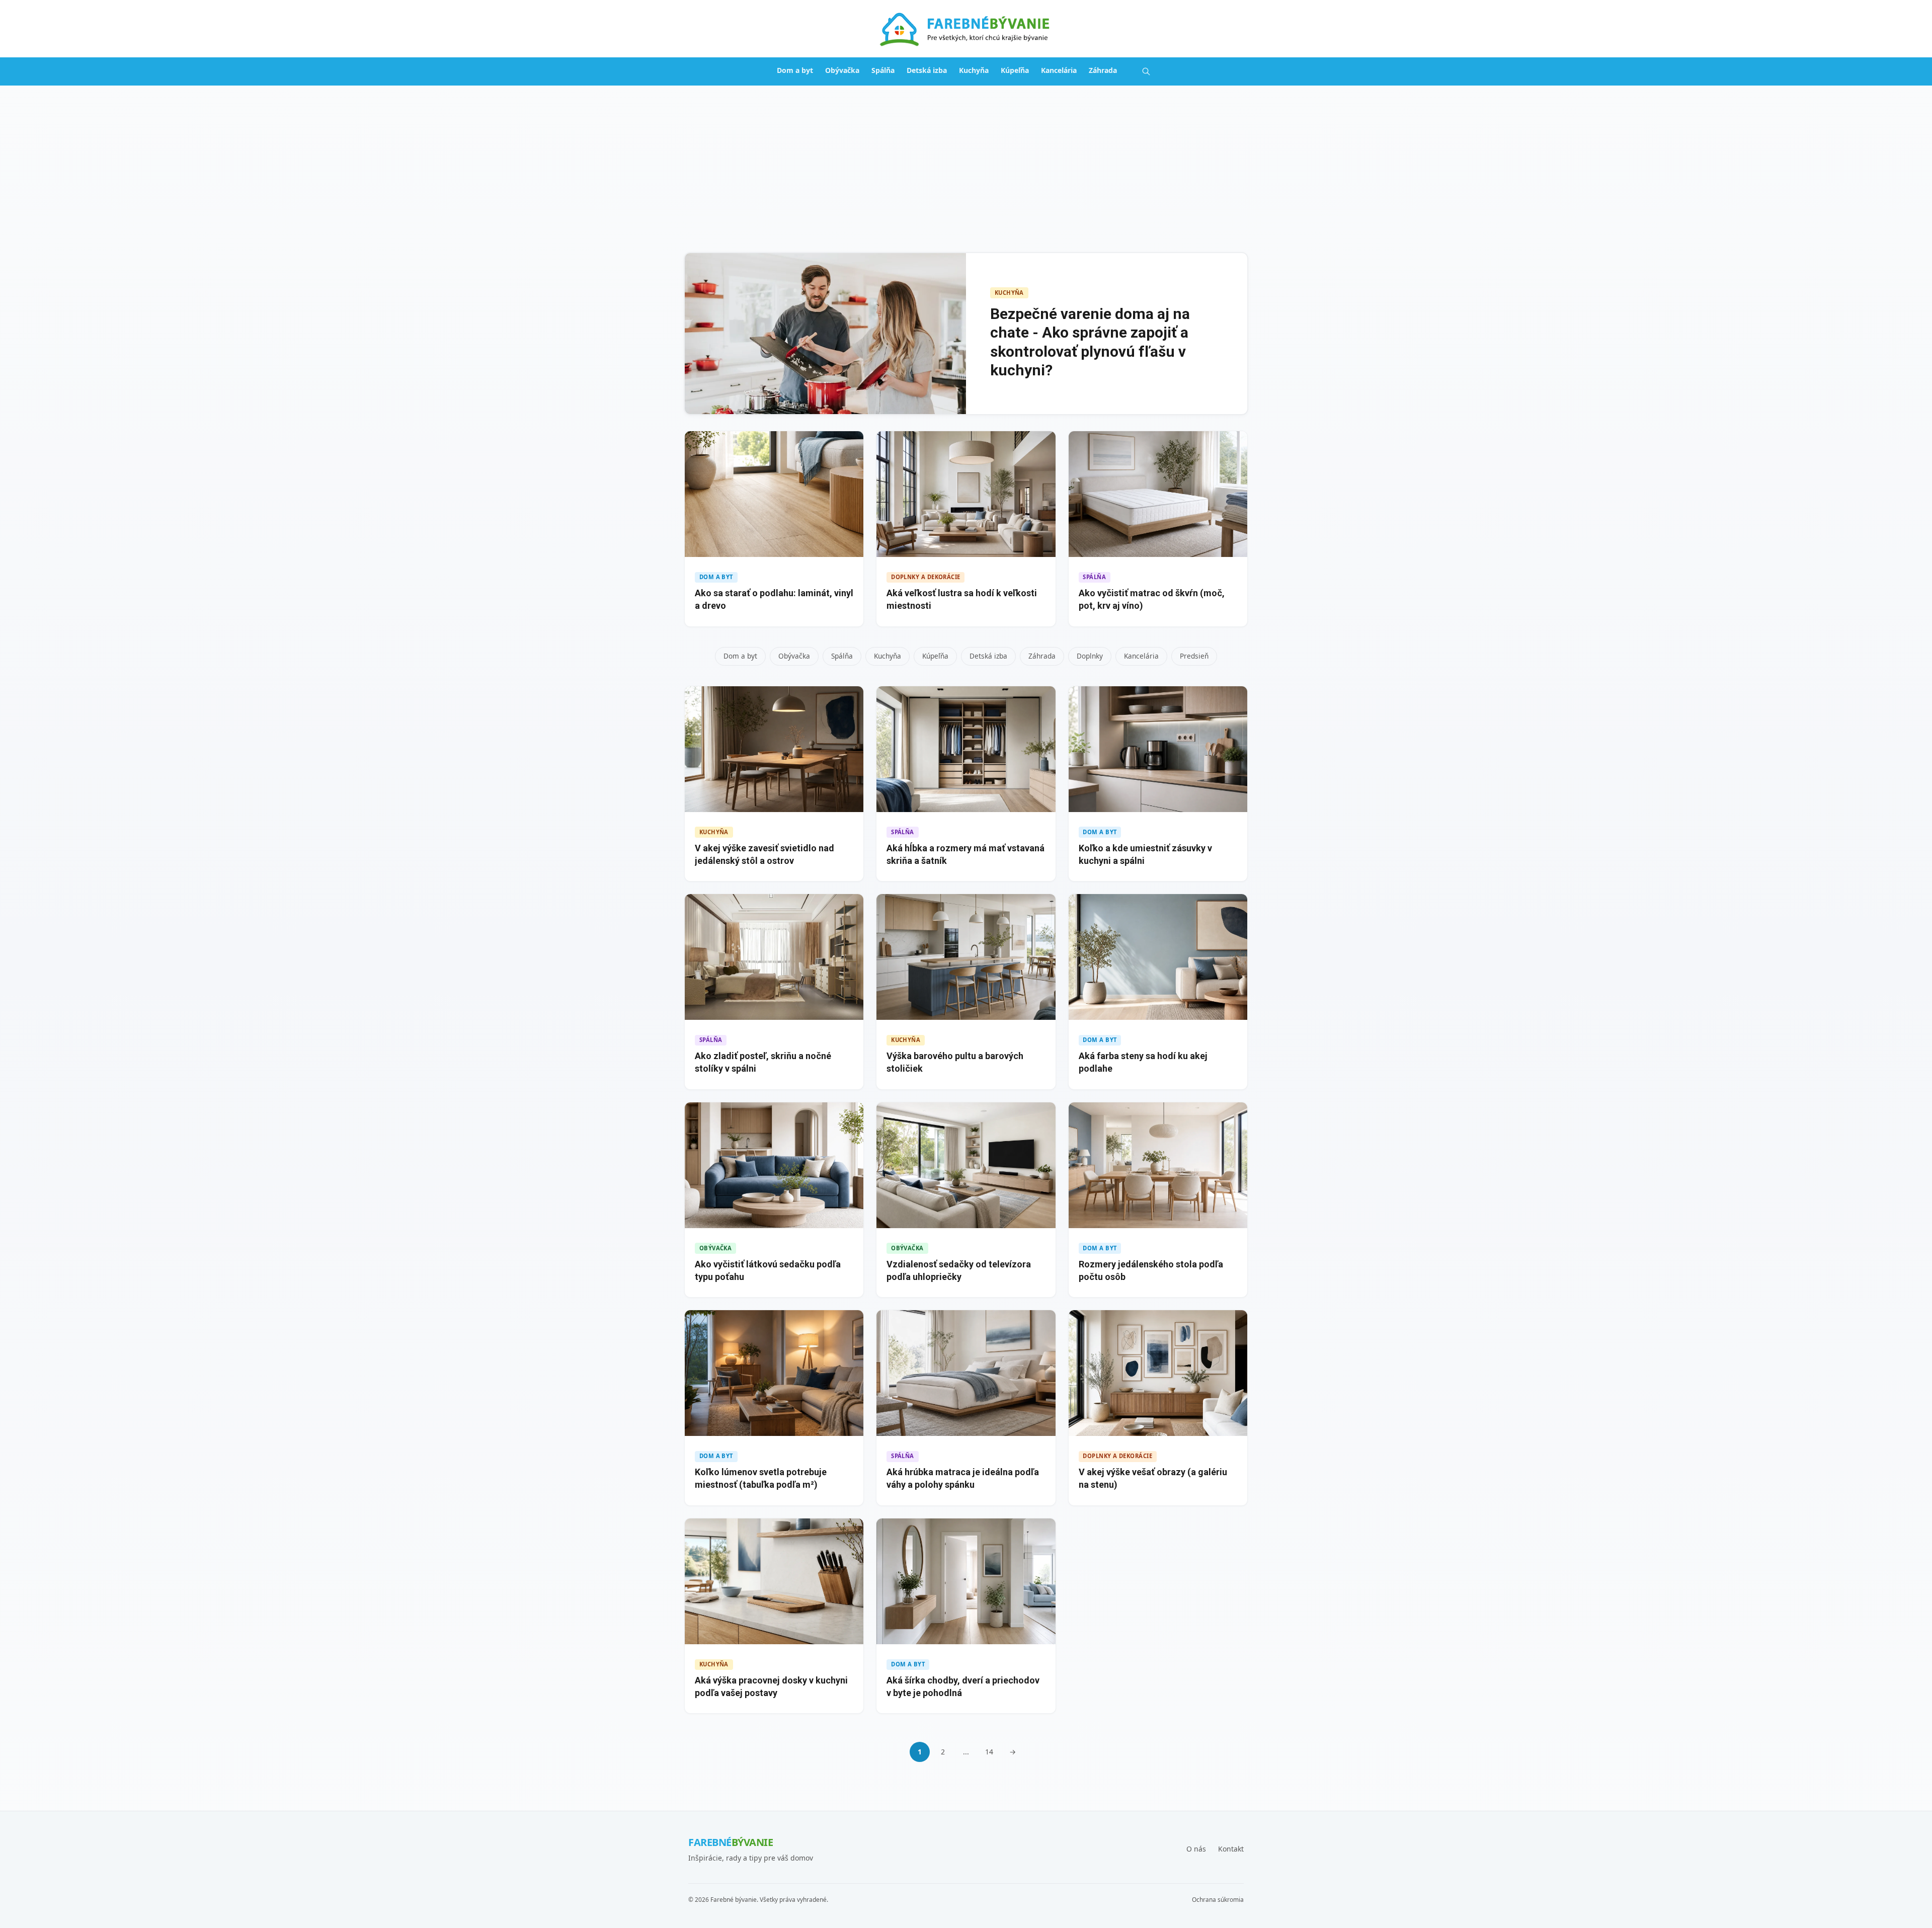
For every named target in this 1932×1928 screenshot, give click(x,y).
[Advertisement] (966, 161)
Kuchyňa (974, 70)
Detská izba (927, 70)
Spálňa (883, 70)
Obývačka (842, 70)
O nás (1196, 1849)
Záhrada (1103, 70)
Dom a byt (795, 70)
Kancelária (1059, 70)
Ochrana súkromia (1218, 1900)
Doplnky (1090, 656)
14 (989, 1752)
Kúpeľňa (1015, 70)
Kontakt (1231, 1849)
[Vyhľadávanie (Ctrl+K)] (1146, 71)
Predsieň (1194, 656)
